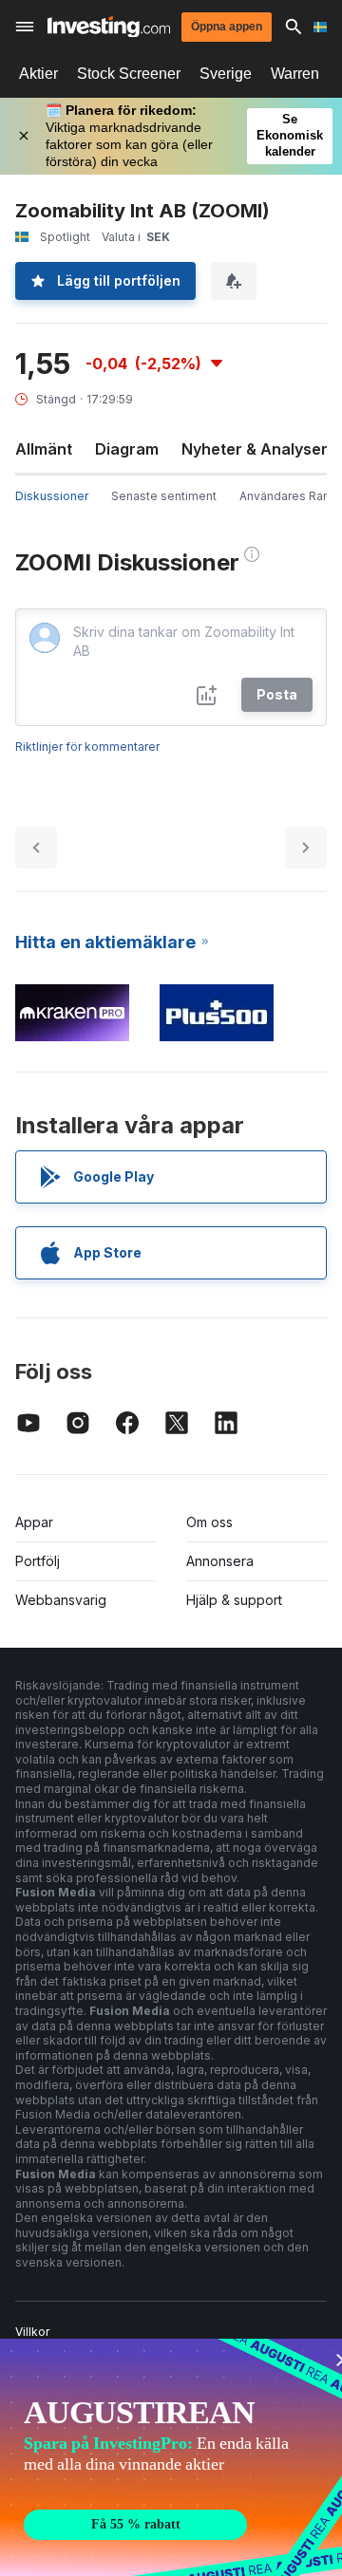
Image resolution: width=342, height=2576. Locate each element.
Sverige (226, 74)
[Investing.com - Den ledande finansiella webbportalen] (109, 27)
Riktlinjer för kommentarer (87, 747)
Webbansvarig (61, 1600)
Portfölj (38, 1561)
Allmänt (44, 449)
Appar (34, 1522)
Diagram (127, 449)
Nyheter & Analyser (255, 449)
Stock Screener (129, 74)
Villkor (32, 2332)
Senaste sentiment (164, 496)
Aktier (38, 74)
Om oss (209, 1522)
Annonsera (220, 1561)
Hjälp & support (234, 1600)
